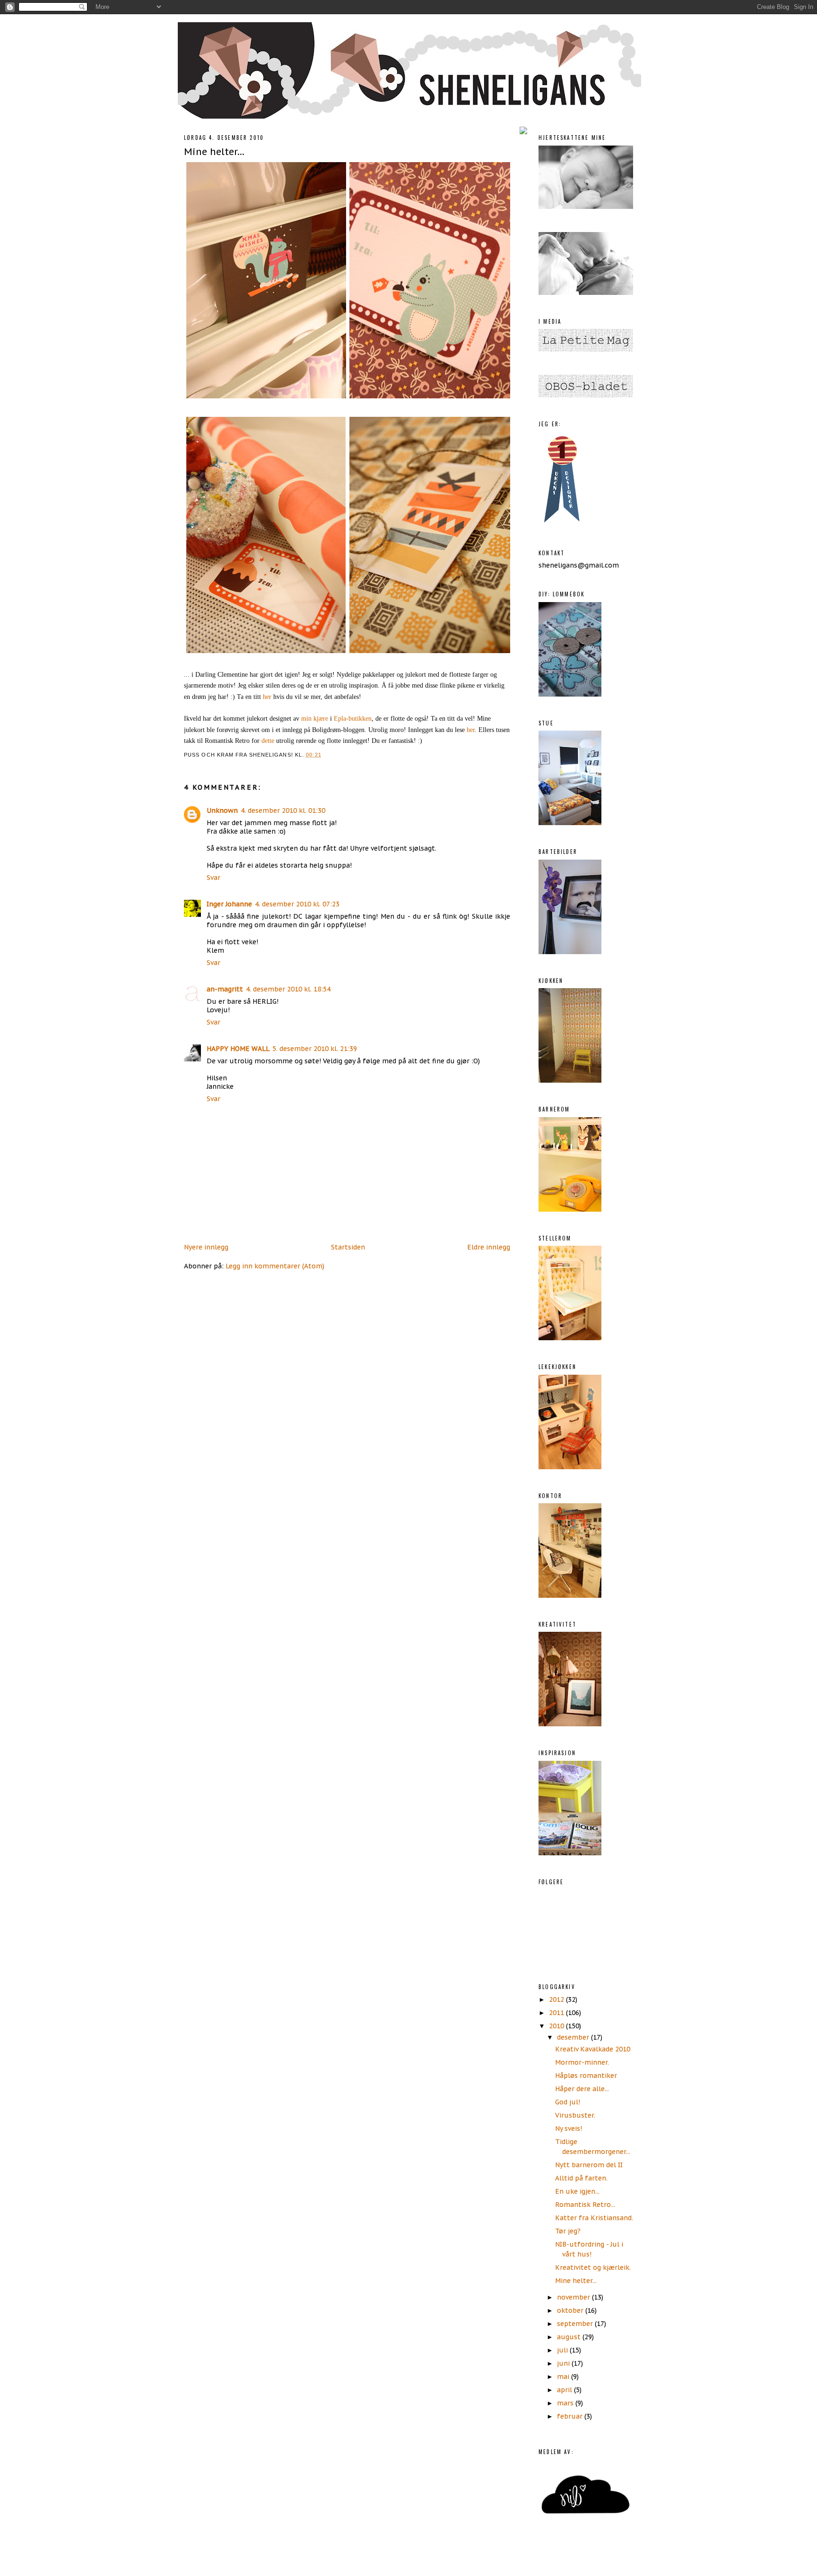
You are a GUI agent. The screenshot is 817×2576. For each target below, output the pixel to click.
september (576, 2324)
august (570, 2337)
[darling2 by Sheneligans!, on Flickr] (349, 653)
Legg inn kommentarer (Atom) (275, 1266)
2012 (557, 1999)
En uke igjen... (577, 2191)
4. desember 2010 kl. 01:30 (283, 810)
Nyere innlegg (206, 1247)
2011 (557, 2013)
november (574, 2297)
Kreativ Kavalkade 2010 (593, 2049)
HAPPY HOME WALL (238, 1049)
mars (566, 2403)
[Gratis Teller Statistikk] (523, 132)
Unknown (222, 810)
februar (571, 2416)
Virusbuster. (575, 2115)
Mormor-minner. (582, 2062)
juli (563, 2350)
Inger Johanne (229, 904)
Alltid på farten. (581, 2178)
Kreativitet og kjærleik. (593, 2267)
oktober (571, 2310)
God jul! (568, 2102)
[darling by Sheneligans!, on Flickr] (349, 398)
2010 (557, 2026)
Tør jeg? (568, 2231)
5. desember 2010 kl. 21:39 (315, 1049)
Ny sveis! (569, 2128)
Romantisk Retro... (585, 2205)
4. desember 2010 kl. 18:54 (288, 989)
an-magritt (225, 989)
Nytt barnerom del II (589, 2165)
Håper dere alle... (582, 2089)
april (565, 2390)
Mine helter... (214, 151)
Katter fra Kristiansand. (594, 2218)
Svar (213, 878)
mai (564, 2377)
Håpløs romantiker (586, 2076)
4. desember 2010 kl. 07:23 (297, 904)
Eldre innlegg (489, 1247)
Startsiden (348, 1247)
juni (564, 2363)
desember (574, 2037)
